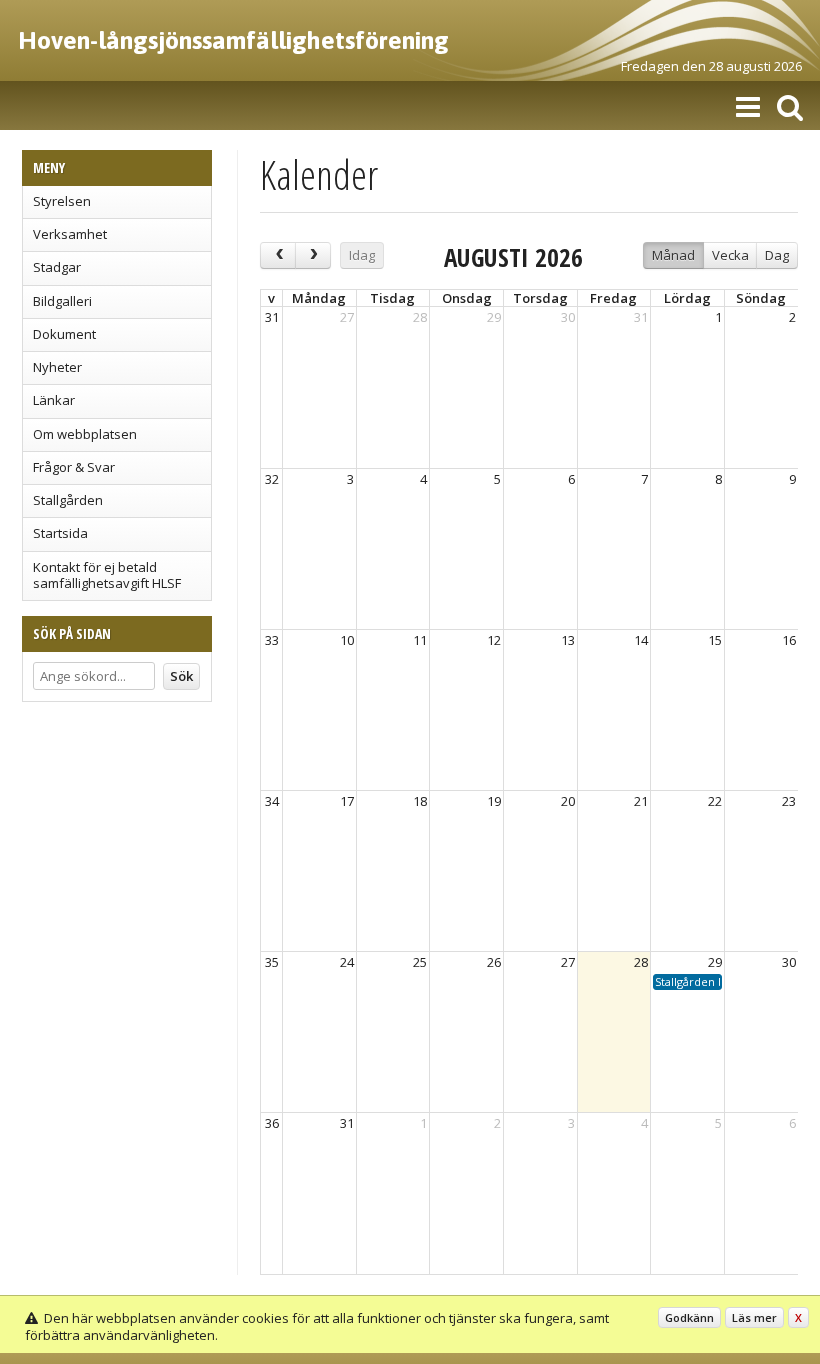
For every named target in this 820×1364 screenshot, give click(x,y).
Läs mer (754, 1317)
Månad (673, 255)
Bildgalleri (62, 301)
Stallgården (68, 500)
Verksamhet (70, 234)
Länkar (54, 400)
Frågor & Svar (74, 467)
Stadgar (57, 267)
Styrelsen (62, 201)
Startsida (60, 533)
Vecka (730, 255)
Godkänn (689, 1317)
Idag (362, 255)
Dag (777, 255)
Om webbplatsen (85, 434)
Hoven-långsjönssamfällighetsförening (233, 40)
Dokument (64, 334)
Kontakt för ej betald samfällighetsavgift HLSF (107, 575)
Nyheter (57, 367)
